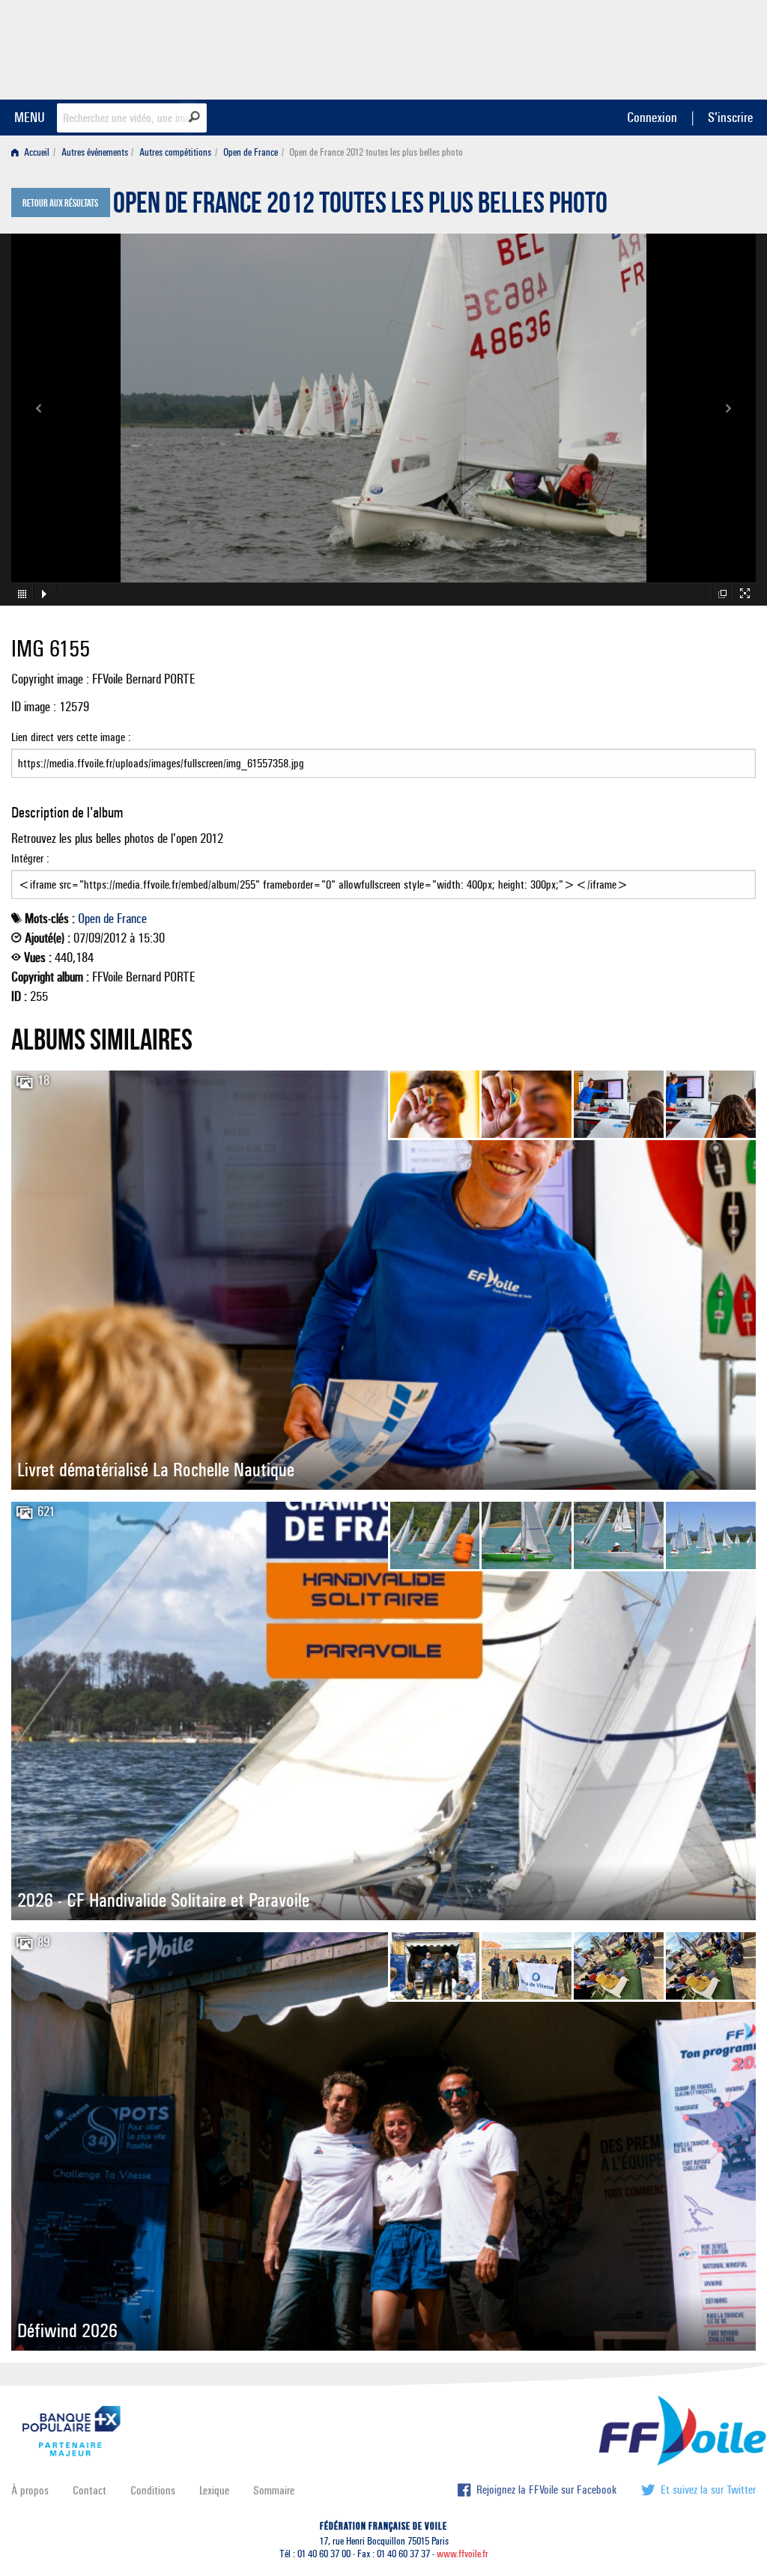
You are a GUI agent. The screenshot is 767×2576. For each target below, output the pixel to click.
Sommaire (274, 2490)
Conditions (153, 2490)
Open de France (251, 152)
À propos (30, 2490)
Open (89, 919)
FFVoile (661, 47)
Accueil (36, 152)
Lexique (214, 2490)
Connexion (652, 117)
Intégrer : (30, 858)
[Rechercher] (194, 117)
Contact (90, 2490)
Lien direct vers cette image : (71, 737)
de (109, 919)
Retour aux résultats (60, 204)
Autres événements (95, 152)
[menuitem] (33, 152)
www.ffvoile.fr (463, 2554)
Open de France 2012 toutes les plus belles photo (360, 207)
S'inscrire (730, 117)
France (132, 919)
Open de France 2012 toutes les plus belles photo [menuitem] (376, 152)
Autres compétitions (175, 152)
